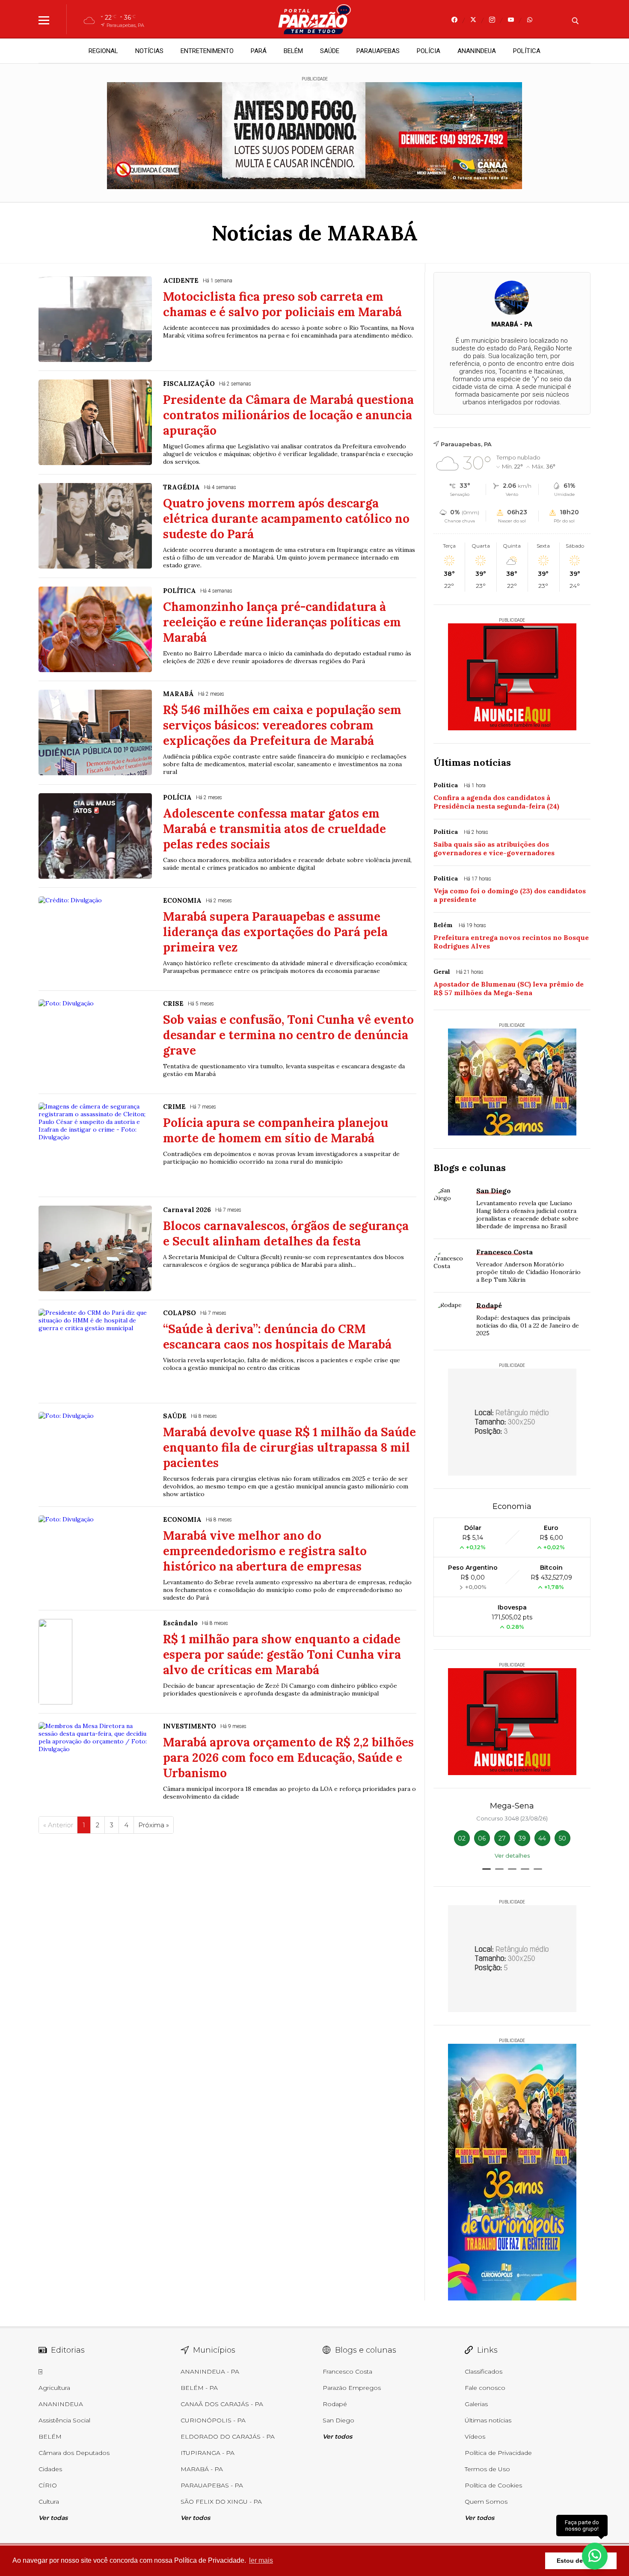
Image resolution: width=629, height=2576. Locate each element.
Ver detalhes (512, 1856)
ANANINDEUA (477, 51)
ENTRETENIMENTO (207, 51)
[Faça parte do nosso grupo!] (595, 2554)
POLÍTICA (527, 51)
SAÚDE (330, 51)
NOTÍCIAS (149, 51)
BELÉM (293, 51)
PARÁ (259, 51)
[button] (487, 1869)
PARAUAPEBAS (378, 51)
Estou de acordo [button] (581, 2561)
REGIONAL (103, 51)
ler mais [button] (261, 2560)
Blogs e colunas (470, 1168)
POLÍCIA (429, 51)
